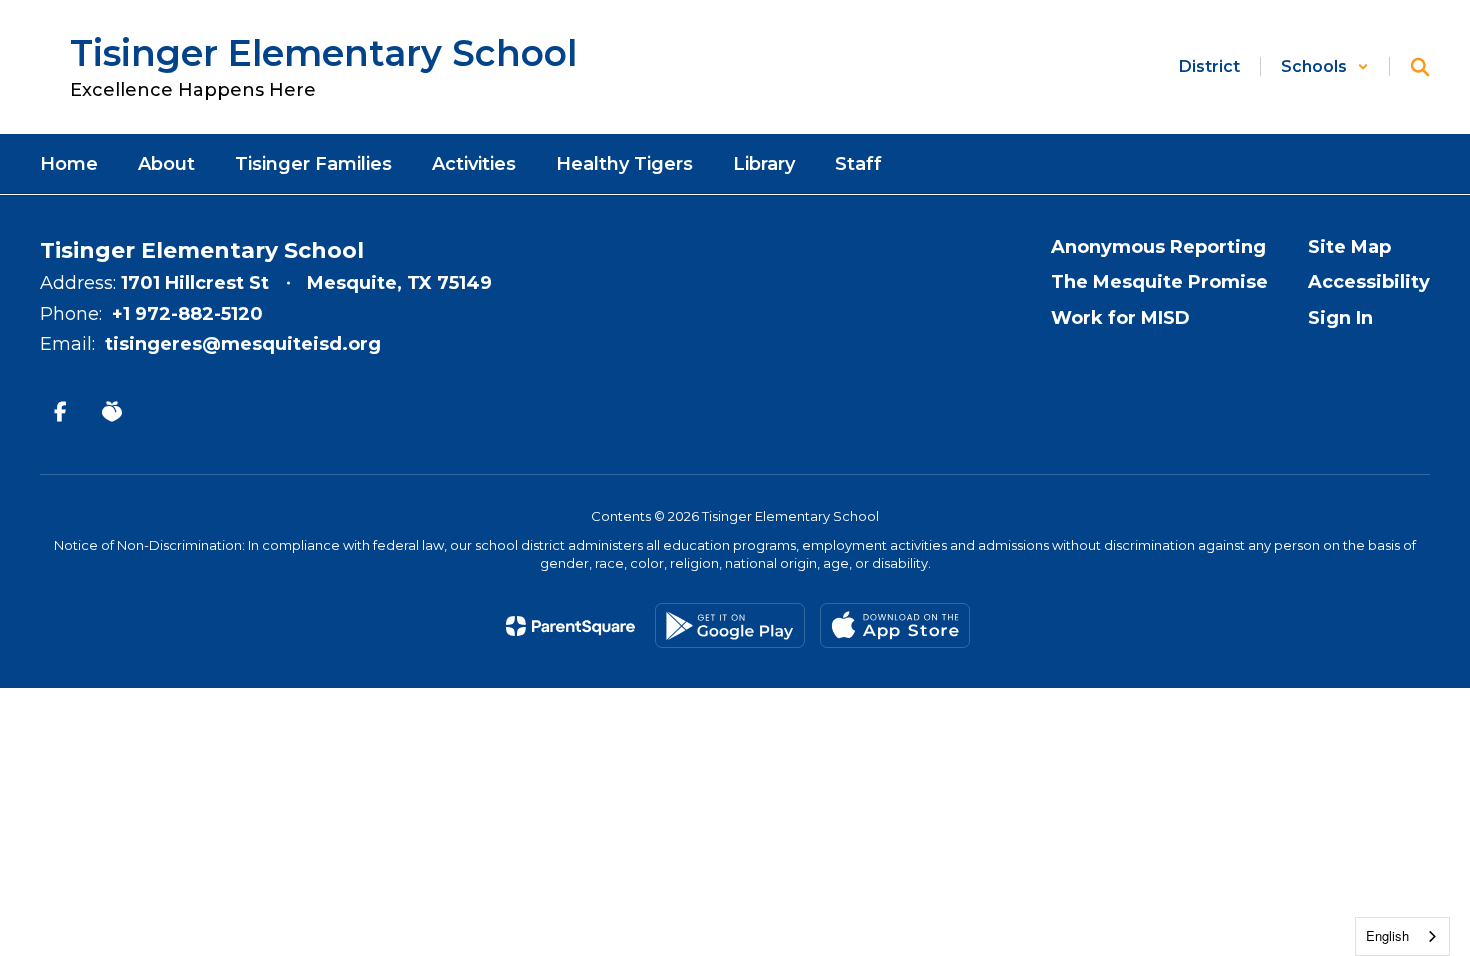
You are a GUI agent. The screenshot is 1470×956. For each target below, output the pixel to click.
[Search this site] (1420, 67)
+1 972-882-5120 (187, 314)
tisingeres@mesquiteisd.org (243, 344)
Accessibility (1369, 282)
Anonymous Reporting (1158, 247)
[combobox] (1402, 936)
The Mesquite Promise (1159, 282)
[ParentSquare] (570, 626)
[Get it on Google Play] (730, 625)
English (1387, 935)
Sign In (1340, 318)
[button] (1325, 66)
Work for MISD (1120, 318)
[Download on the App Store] (895, 625)
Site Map (1349, 247)
